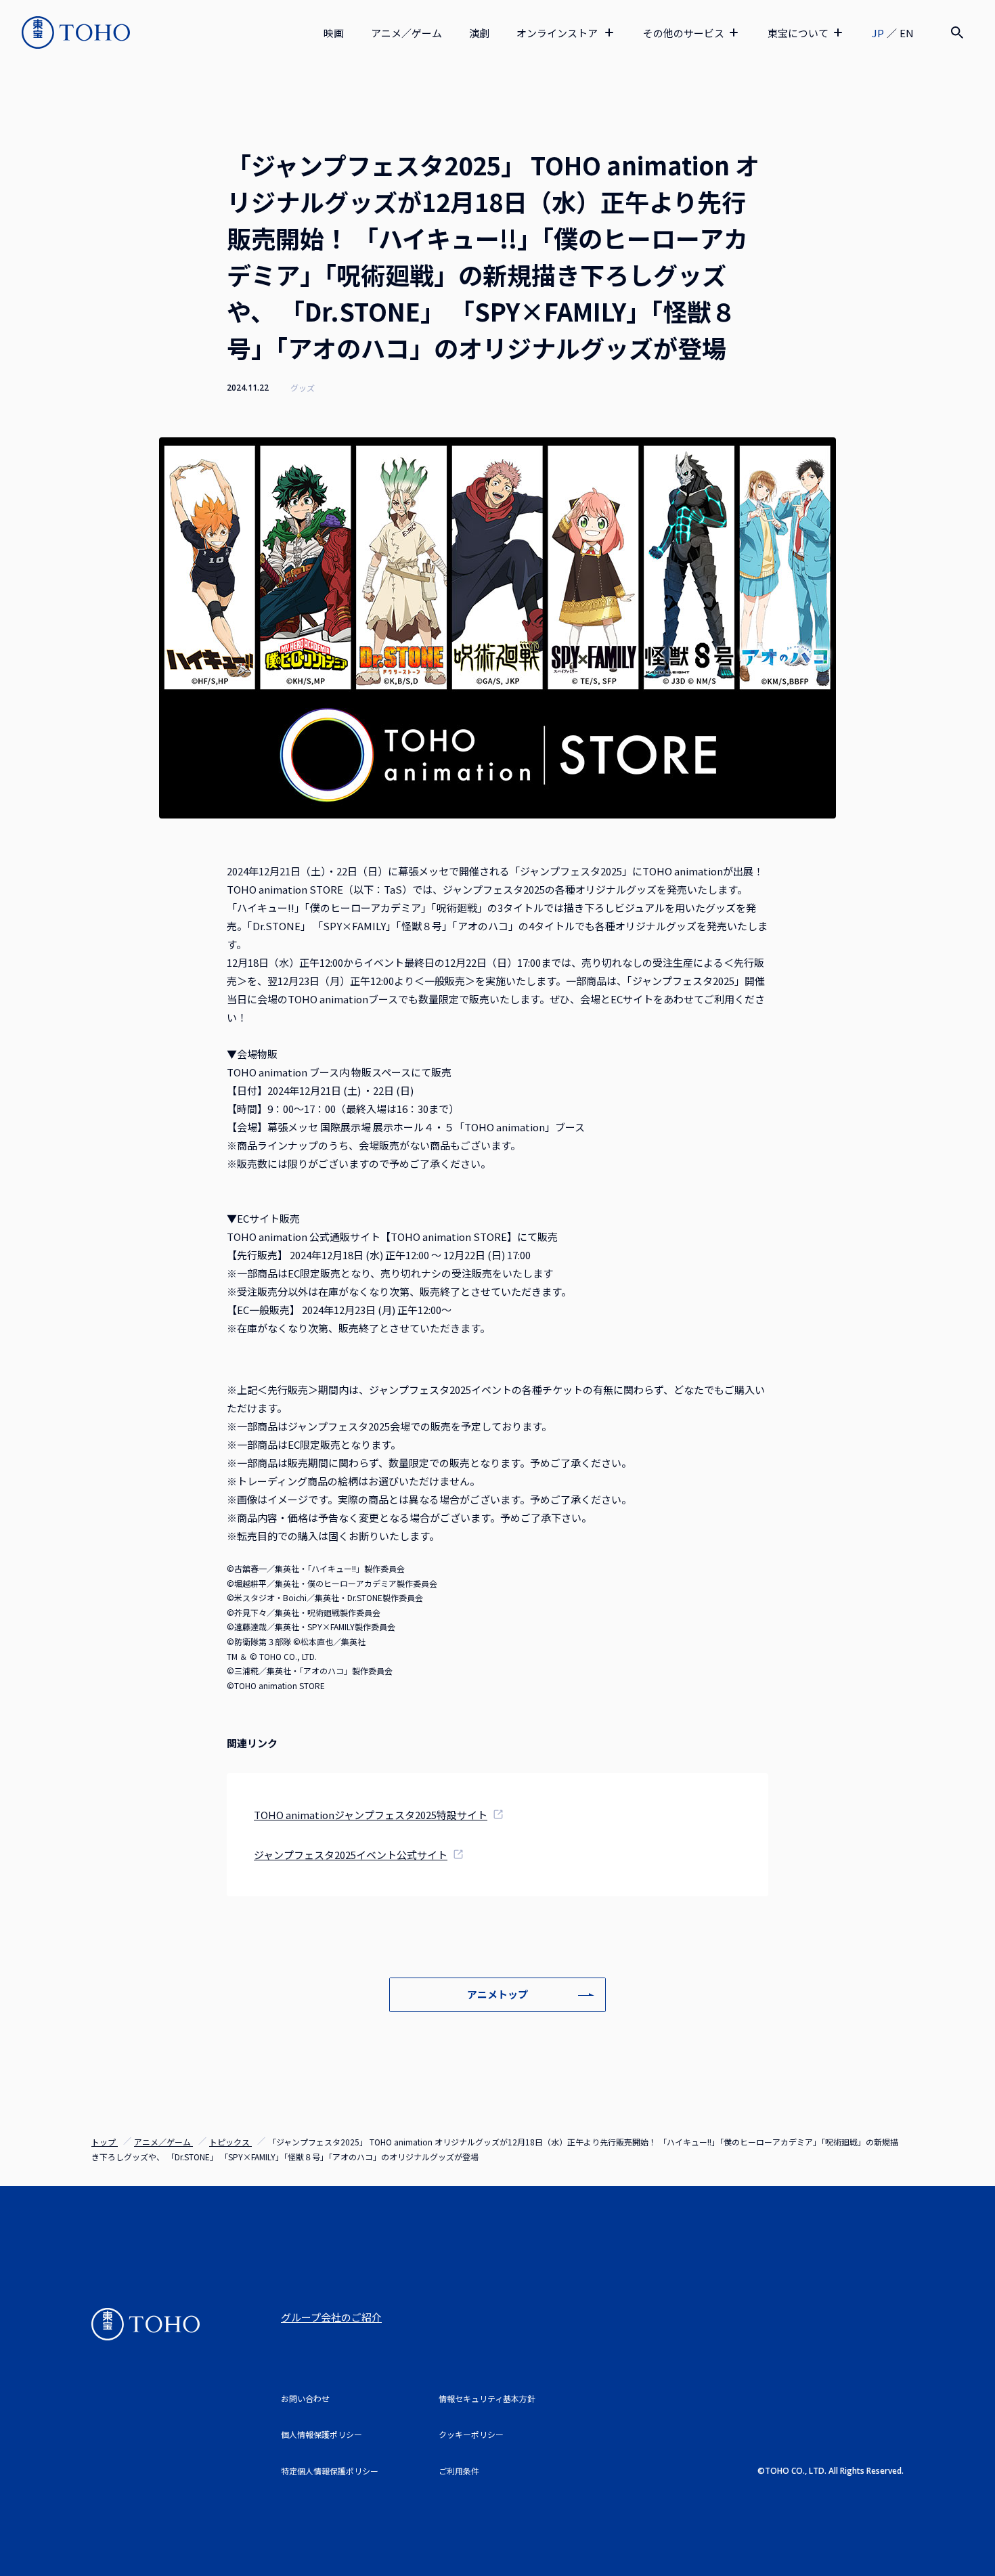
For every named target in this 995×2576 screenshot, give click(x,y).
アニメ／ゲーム (406, 33)
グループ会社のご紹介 (331, 2317)
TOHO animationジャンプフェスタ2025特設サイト (371, 1815)
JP (878, 33)
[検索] (957, 32)
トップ (105, 2142)
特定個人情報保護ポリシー (330, 2471)
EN (907, 33)
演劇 (479, 33)
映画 (334, 33)
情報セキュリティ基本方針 (487, 2398)
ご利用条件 (459, 2471)
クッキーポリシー (471, 2434)
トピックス (230, 2142)
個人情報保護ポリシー (322, 2434)
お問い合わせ (305, 2398)
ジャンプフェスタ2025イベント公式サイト (351, 1855)
